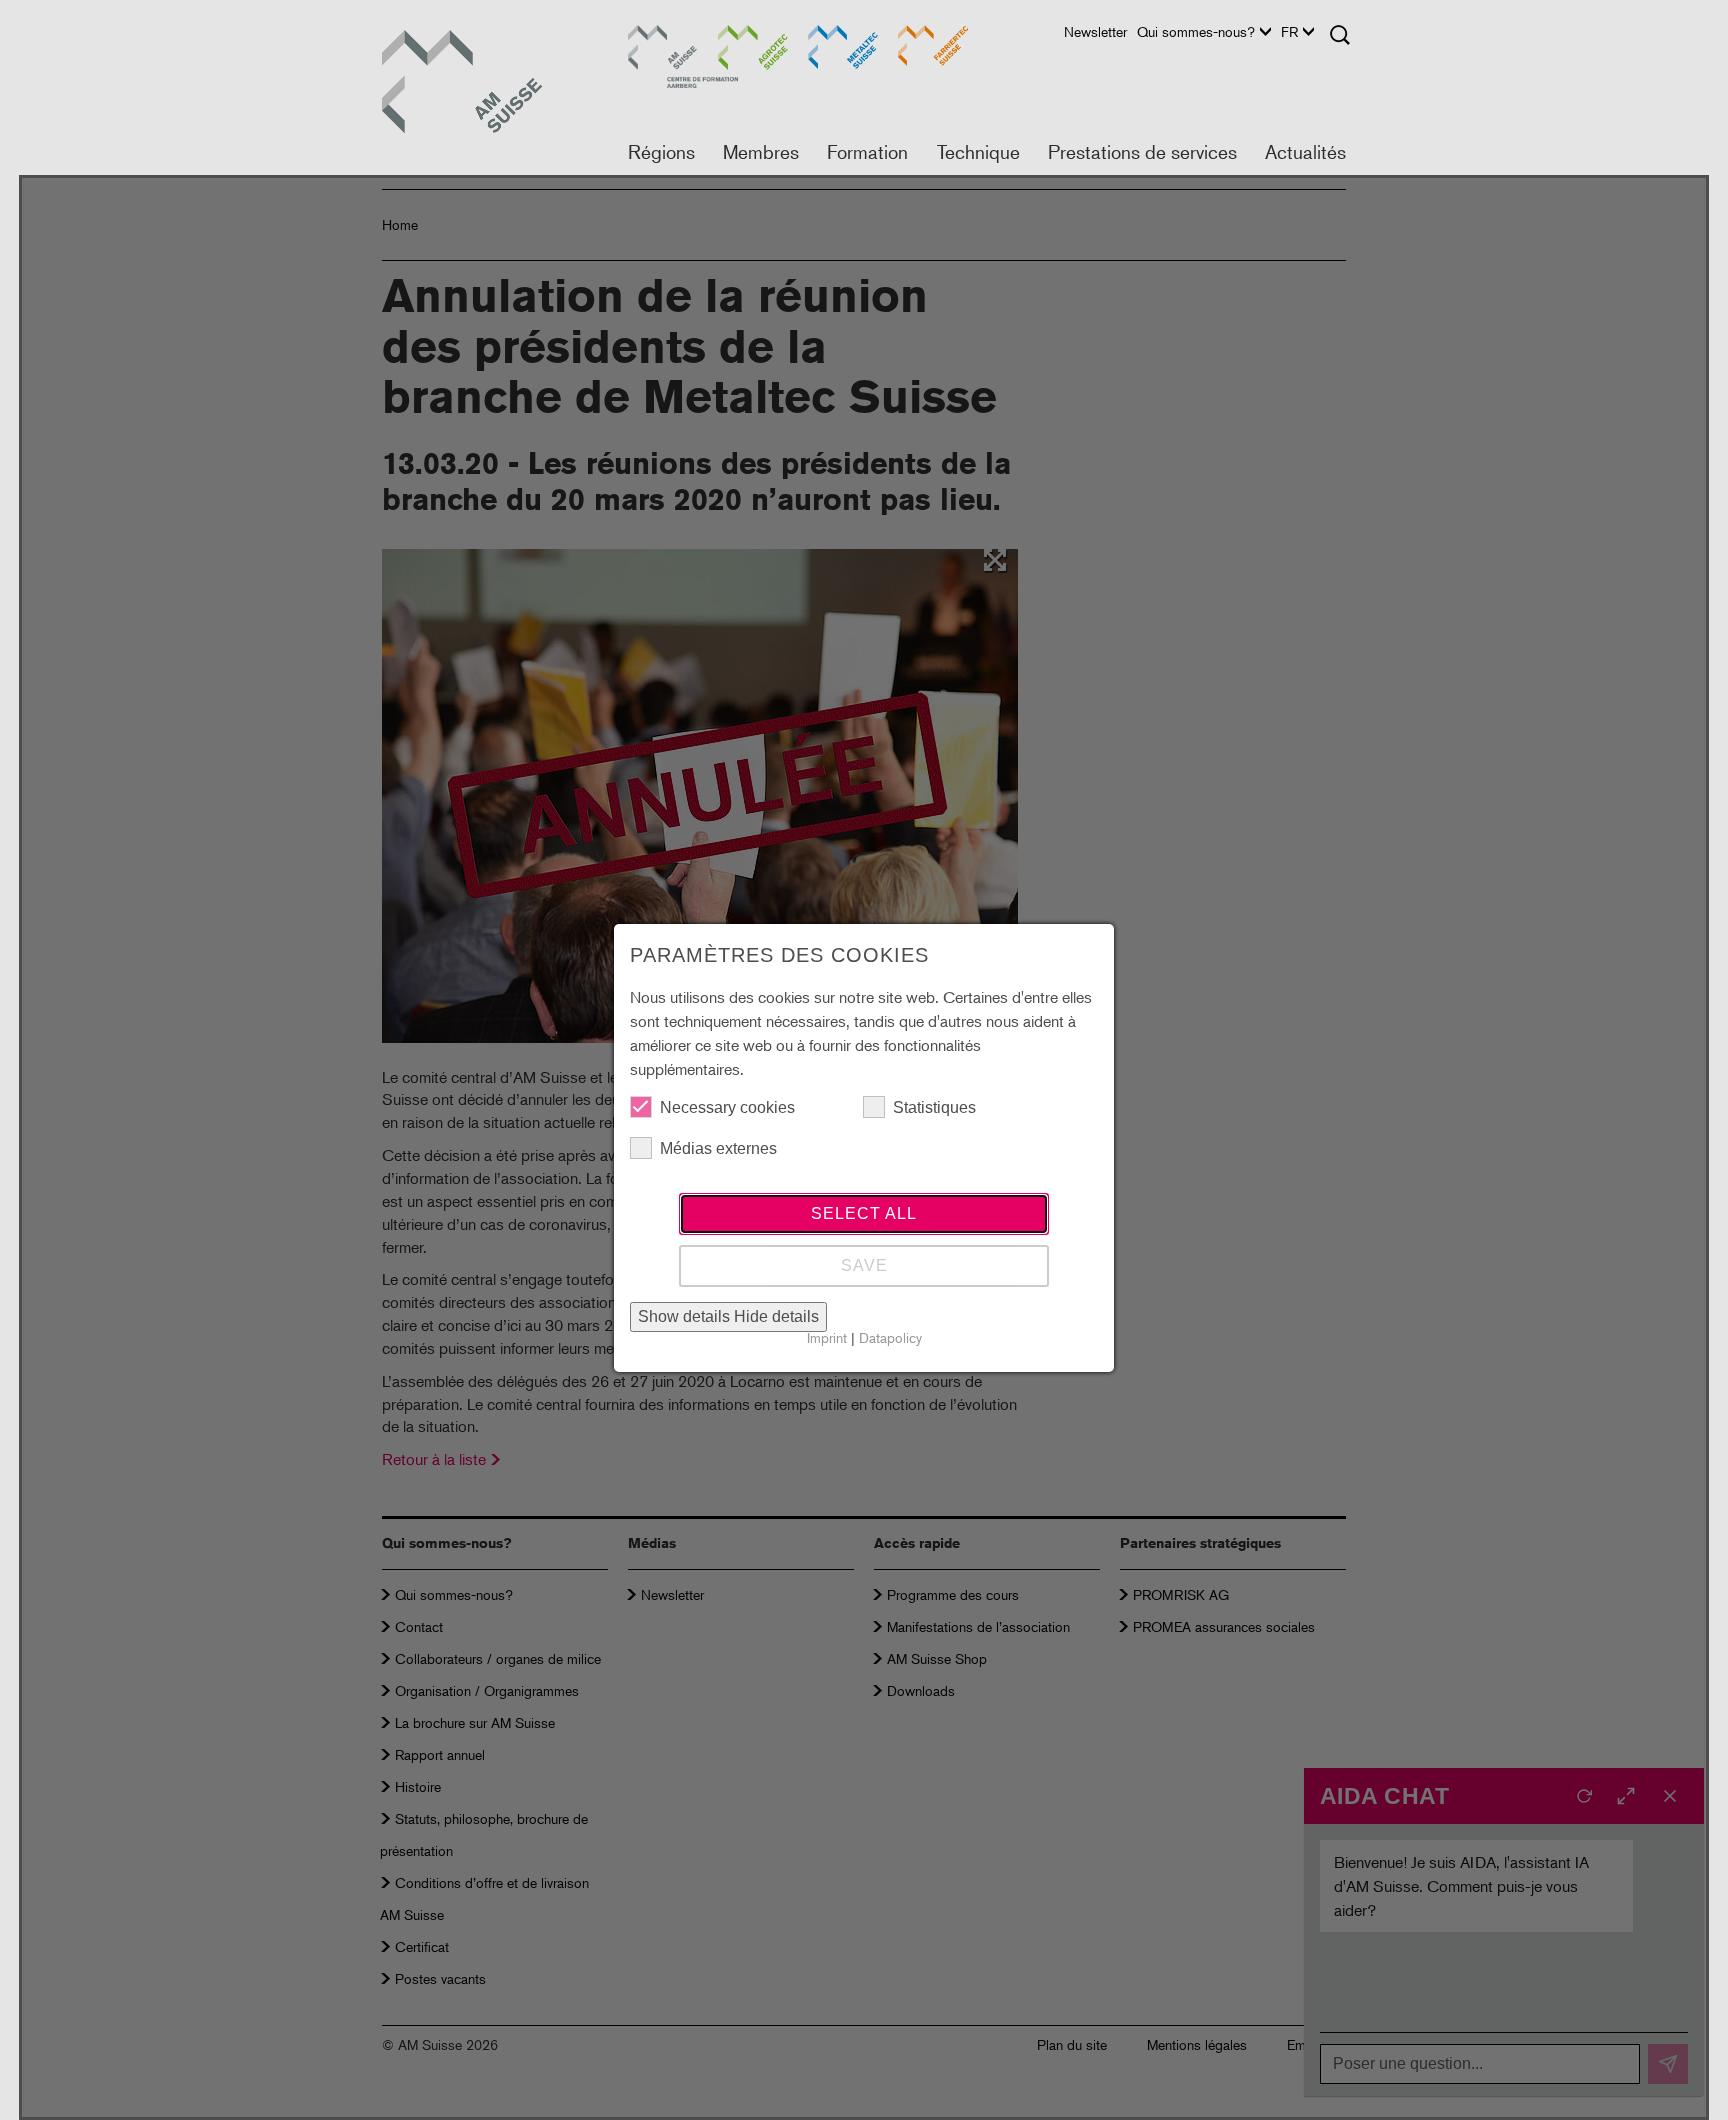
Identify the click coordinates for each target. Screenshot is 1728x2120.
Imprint (827, 1337)
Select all (864, 1213)
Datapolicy (890, 1337)
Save (864, 1265)
